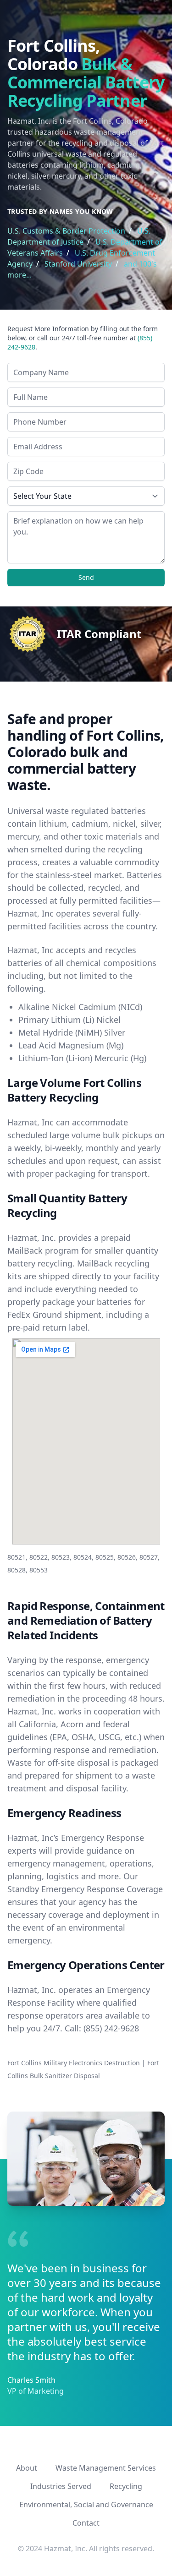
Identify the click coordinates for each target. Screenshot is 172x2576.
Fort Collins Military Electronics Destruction (74, 2063)
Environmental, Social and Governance (86, 2505)
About (27, 2468)
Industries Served (61, 2486)
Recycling (126, 2486)
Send (86, 577)
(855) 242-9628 (111, 2028)
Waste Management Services (106, 2468)
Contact (86, 2523)
